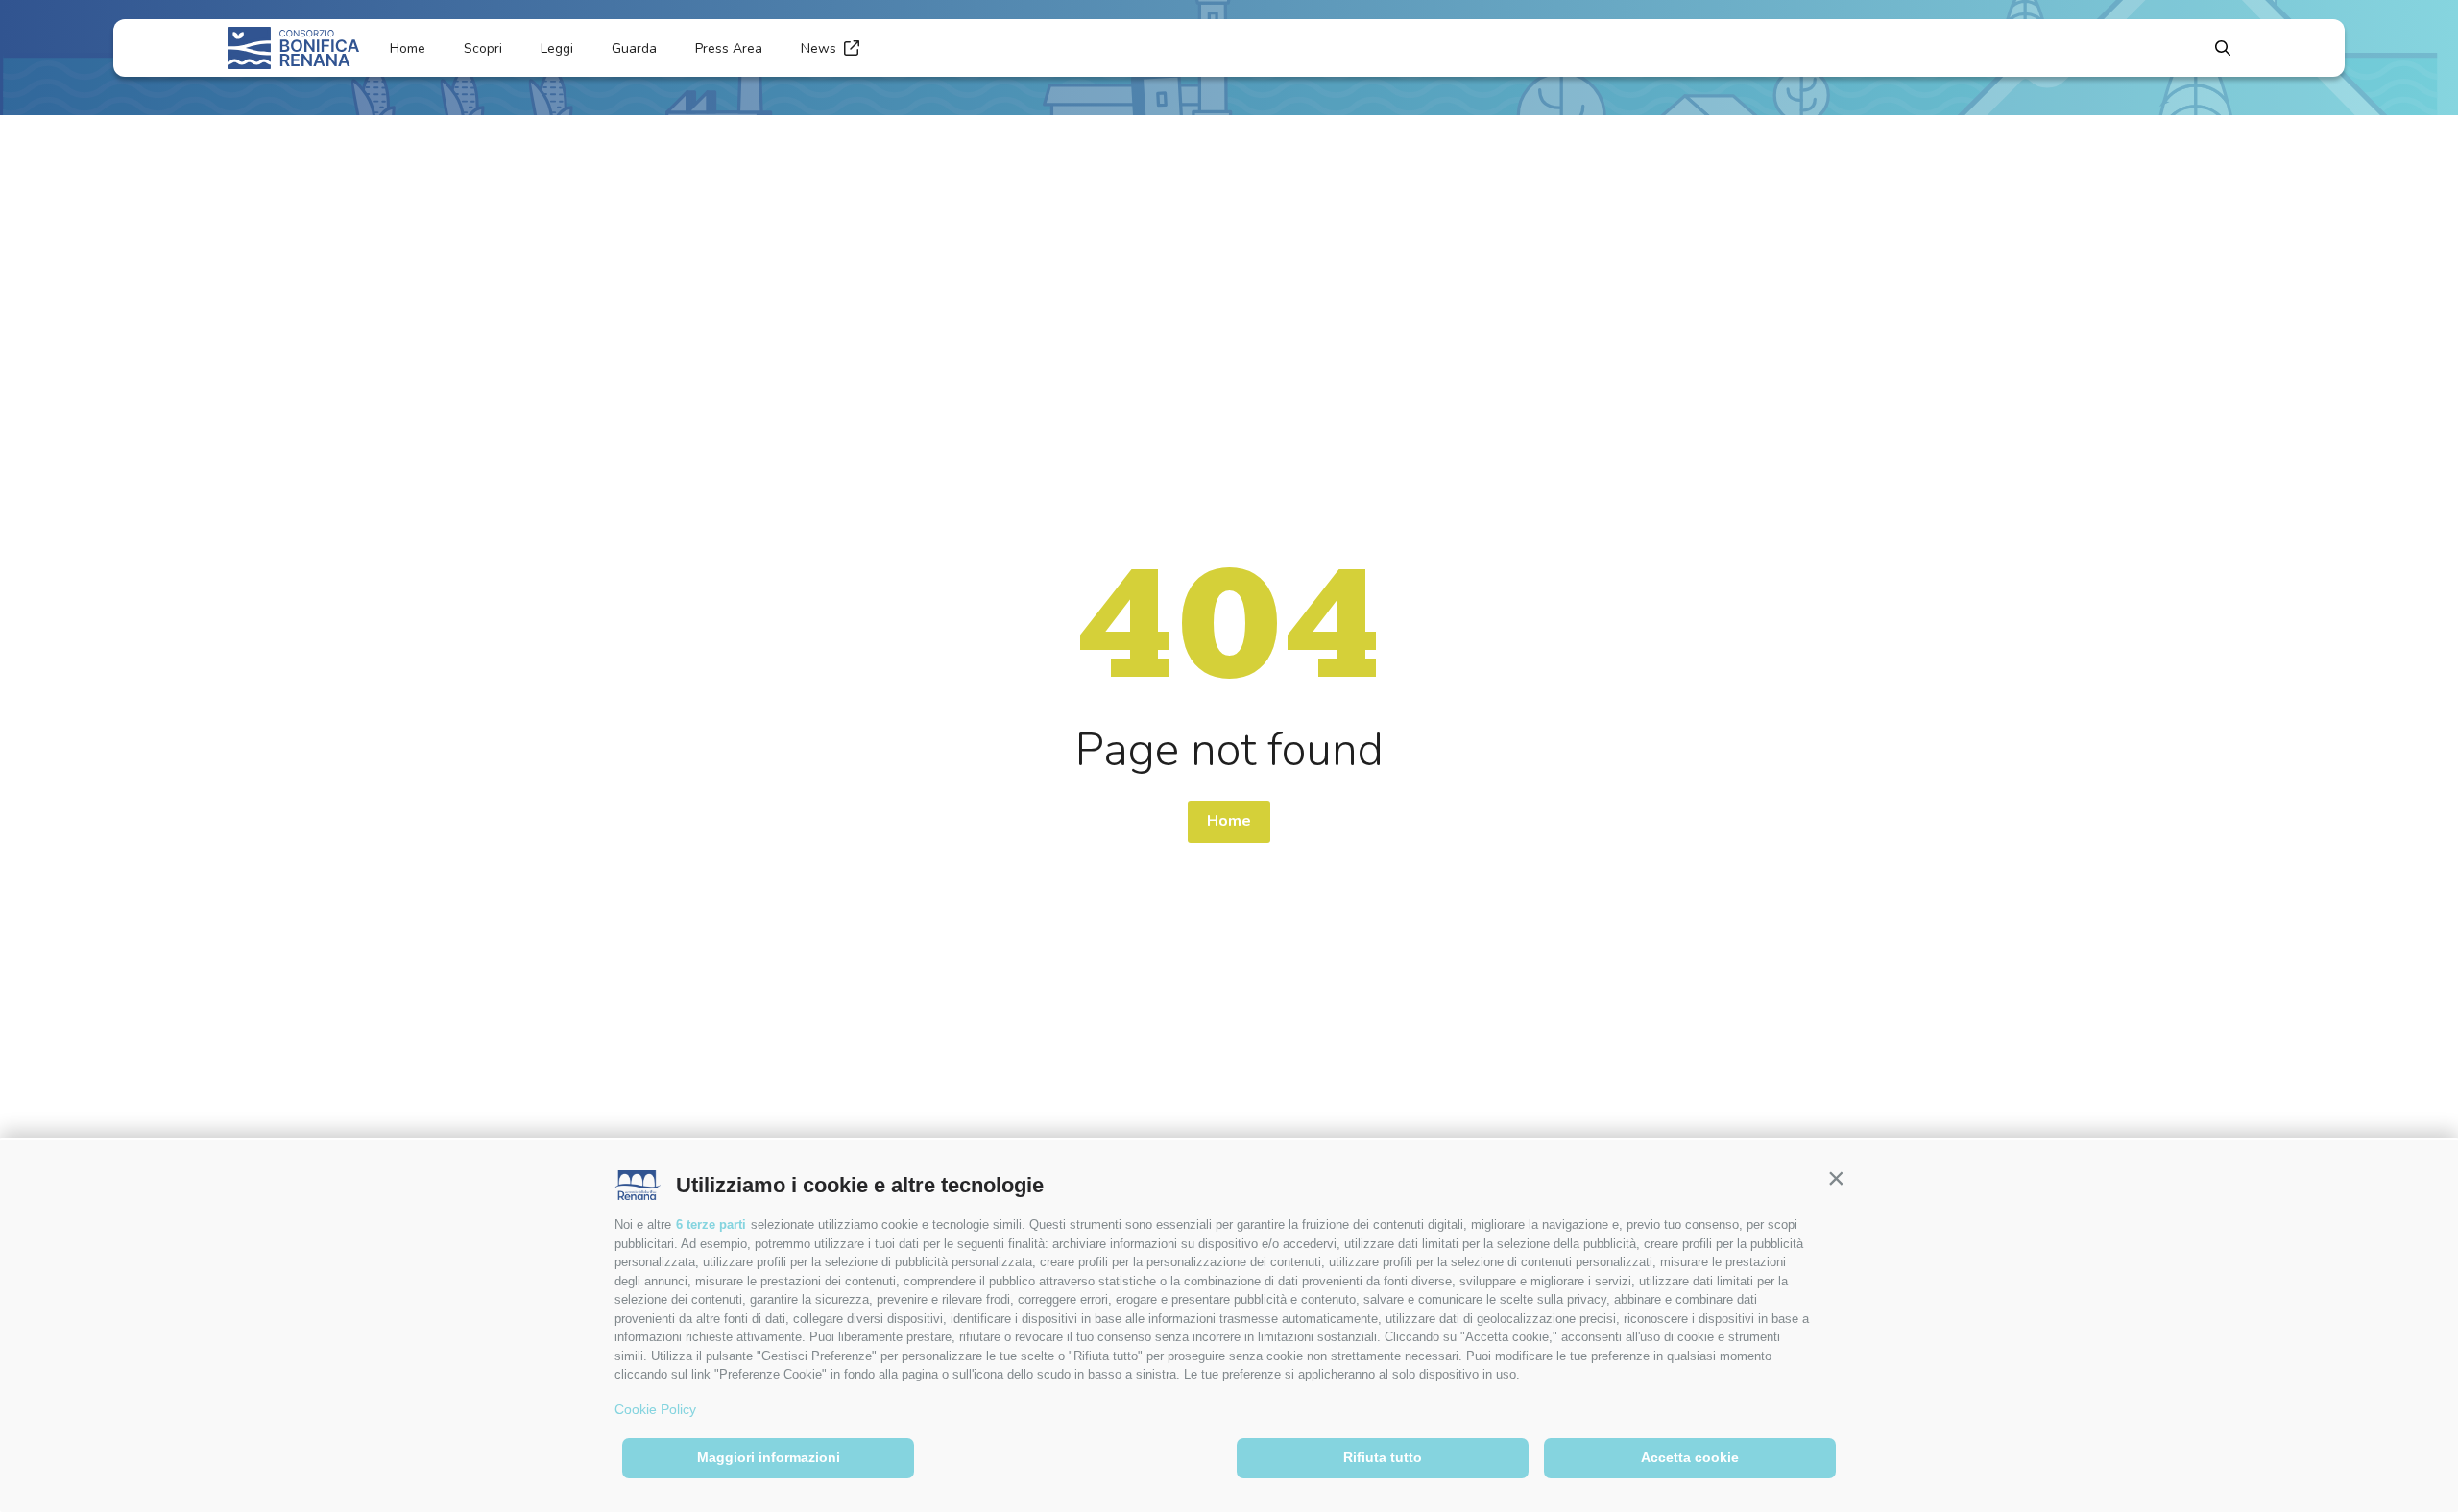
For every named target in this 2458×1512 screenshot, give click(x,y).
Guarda (634, 48)
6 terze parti (711, 1224)
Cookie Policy (655, 1409)
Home (408, 48)
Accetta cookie (1690, 1457)
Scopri (483, 48)
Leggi (557, 48)
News (819, 48)
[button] (1836, 1178)
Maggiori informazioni (769, 1457)
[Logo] (293, 48)
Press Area (729, 48)
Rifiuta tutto (1383, 1457)
